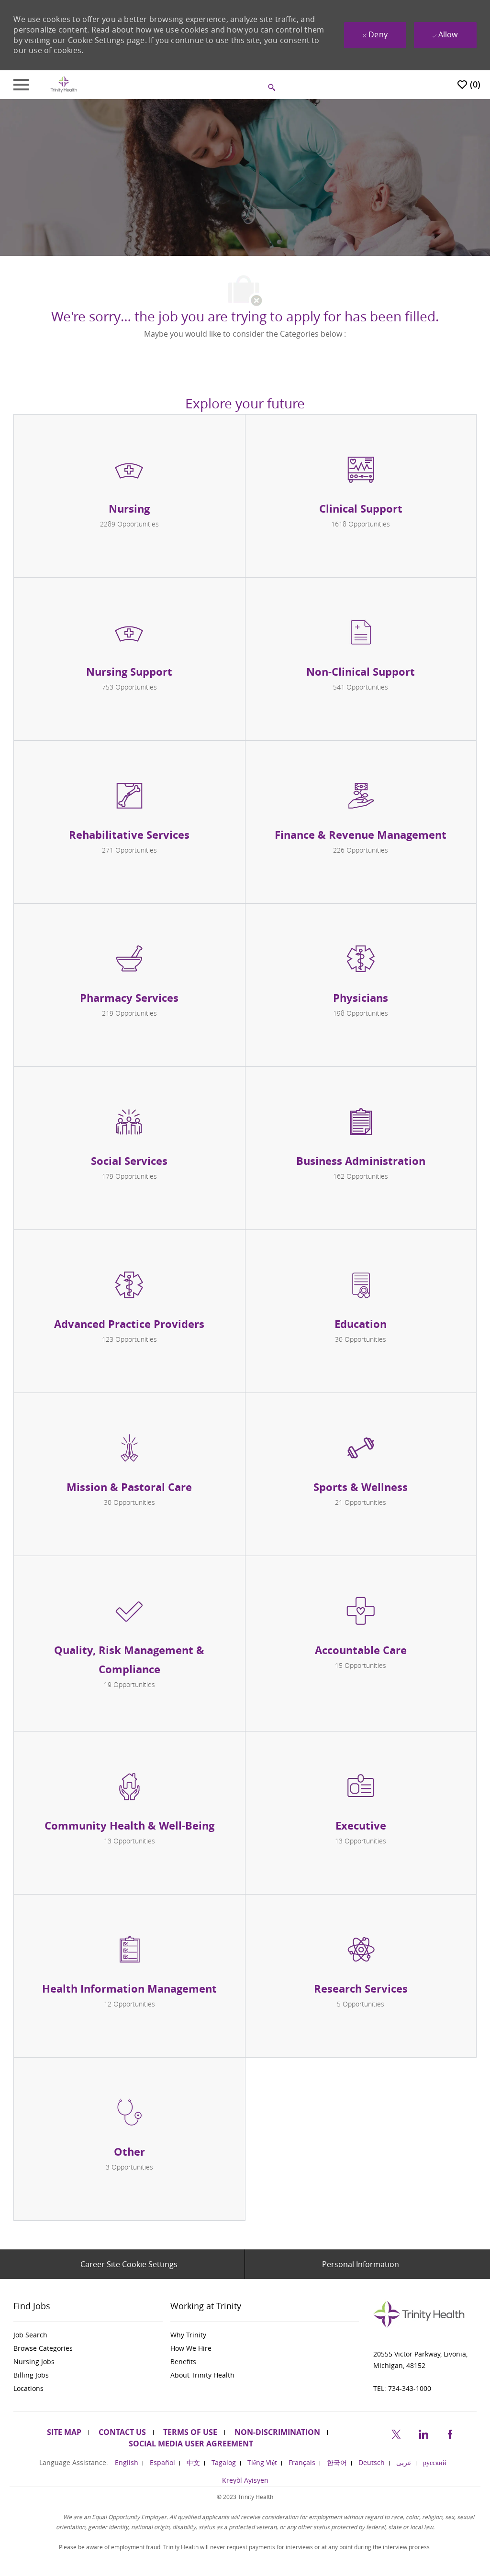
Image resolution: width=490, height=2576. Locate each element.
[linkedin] (423, 2433)
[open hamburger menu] (21, 85)
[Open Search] (272, 88)
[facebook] (450, 2433)
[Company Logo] (64, 84)
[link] (88, 2335)
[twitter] (396, 2433)
